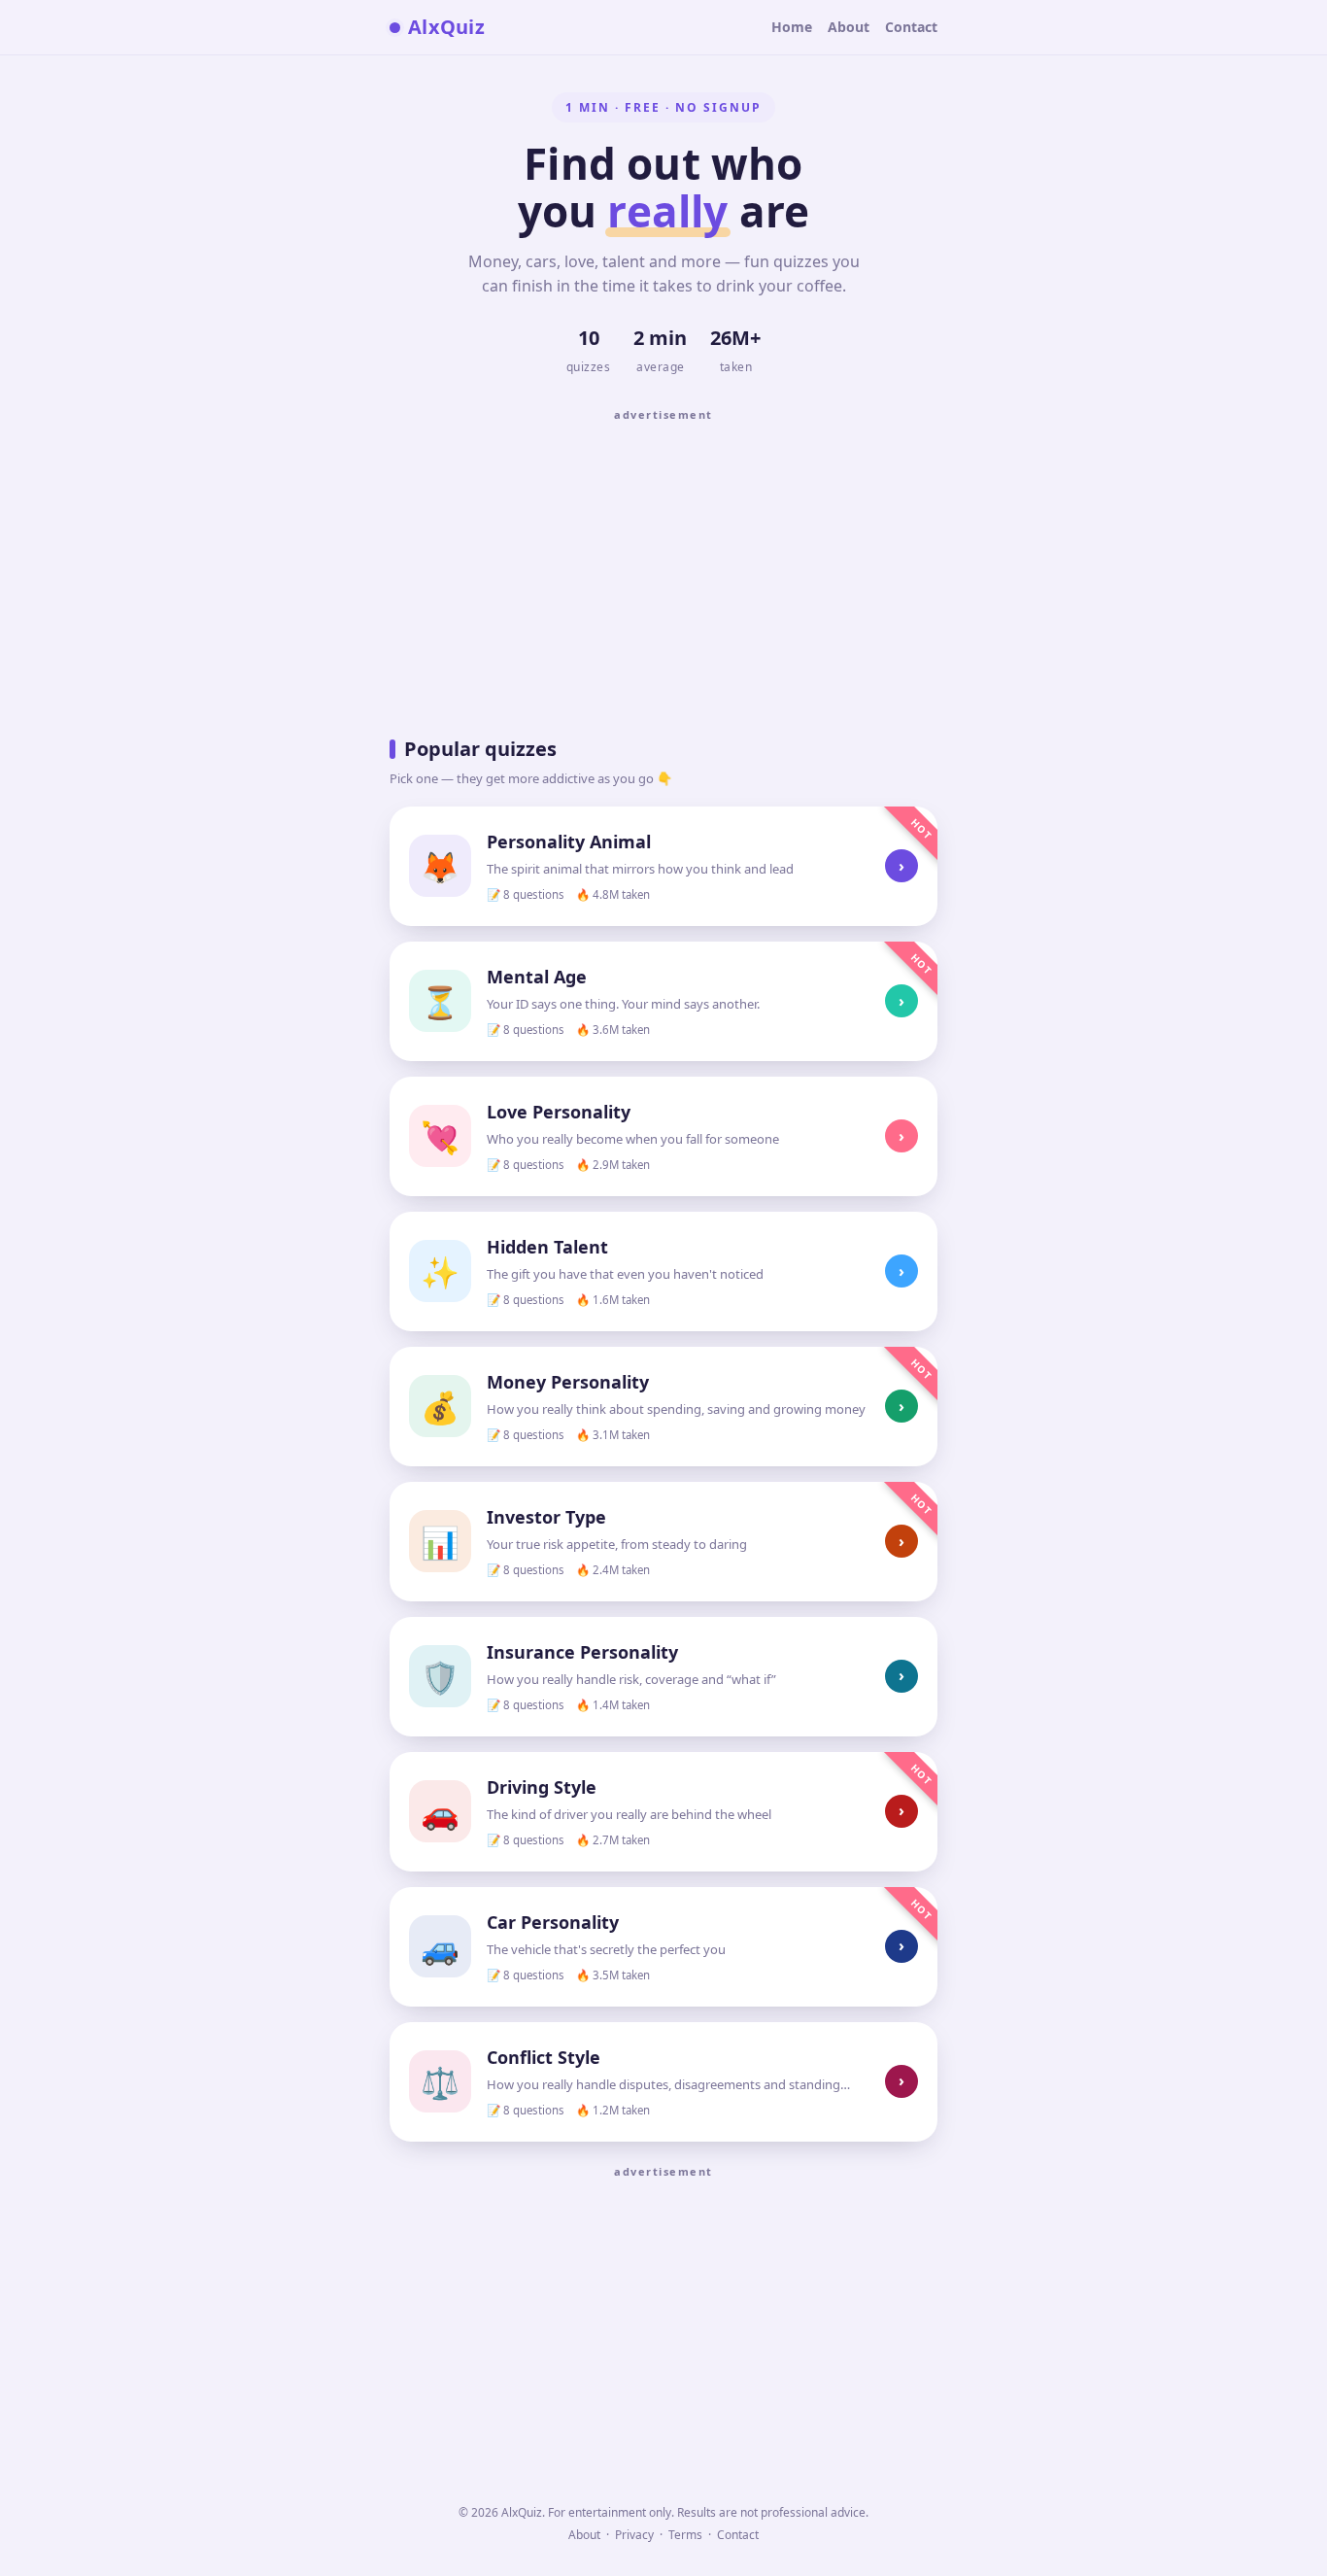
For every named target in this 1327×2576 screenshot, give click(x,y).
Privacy (634, 2535)
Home (792, 27)
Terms (685, 2535)
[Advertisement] (663, 567)
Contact (911, 27)
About (849, 27)
